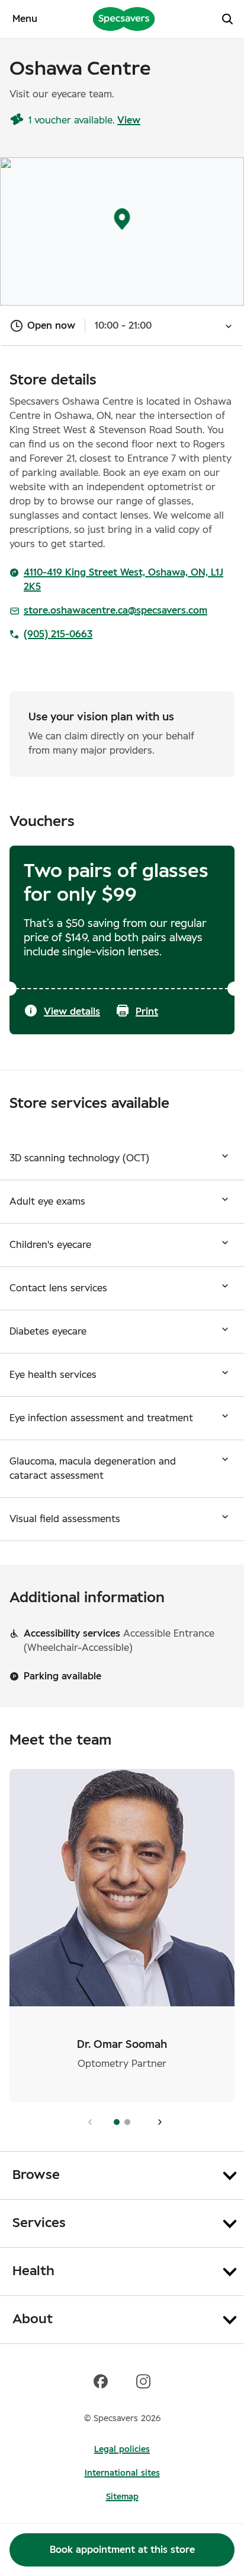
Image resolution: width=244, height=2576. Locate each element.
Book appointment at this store (122, 2550)
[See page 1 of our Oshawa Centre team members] (157, 2122)
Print (147, 1012)
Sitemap (122, 2497)
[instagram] (143, 2381)
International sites (122, 2473)
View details (72, 1012)
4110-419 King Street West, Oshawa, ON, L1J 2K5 (123, 580)
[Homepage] (124, 18)
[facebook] (101, 2381)
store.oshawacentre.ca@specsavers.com (115, 611)
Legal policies (122, 2450)
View (129, 120)
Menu (25, 19)
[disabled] (87, 2122)
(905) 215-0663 (58, 634)
